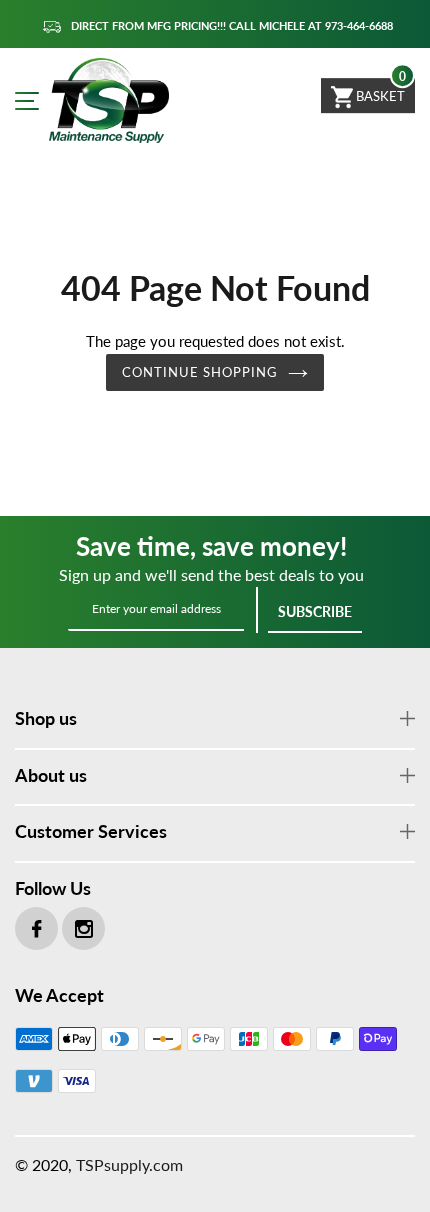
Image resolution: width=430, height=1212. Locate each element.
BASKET (379, 96)
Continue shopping (200, 372)
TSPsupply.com (129, 1164)
